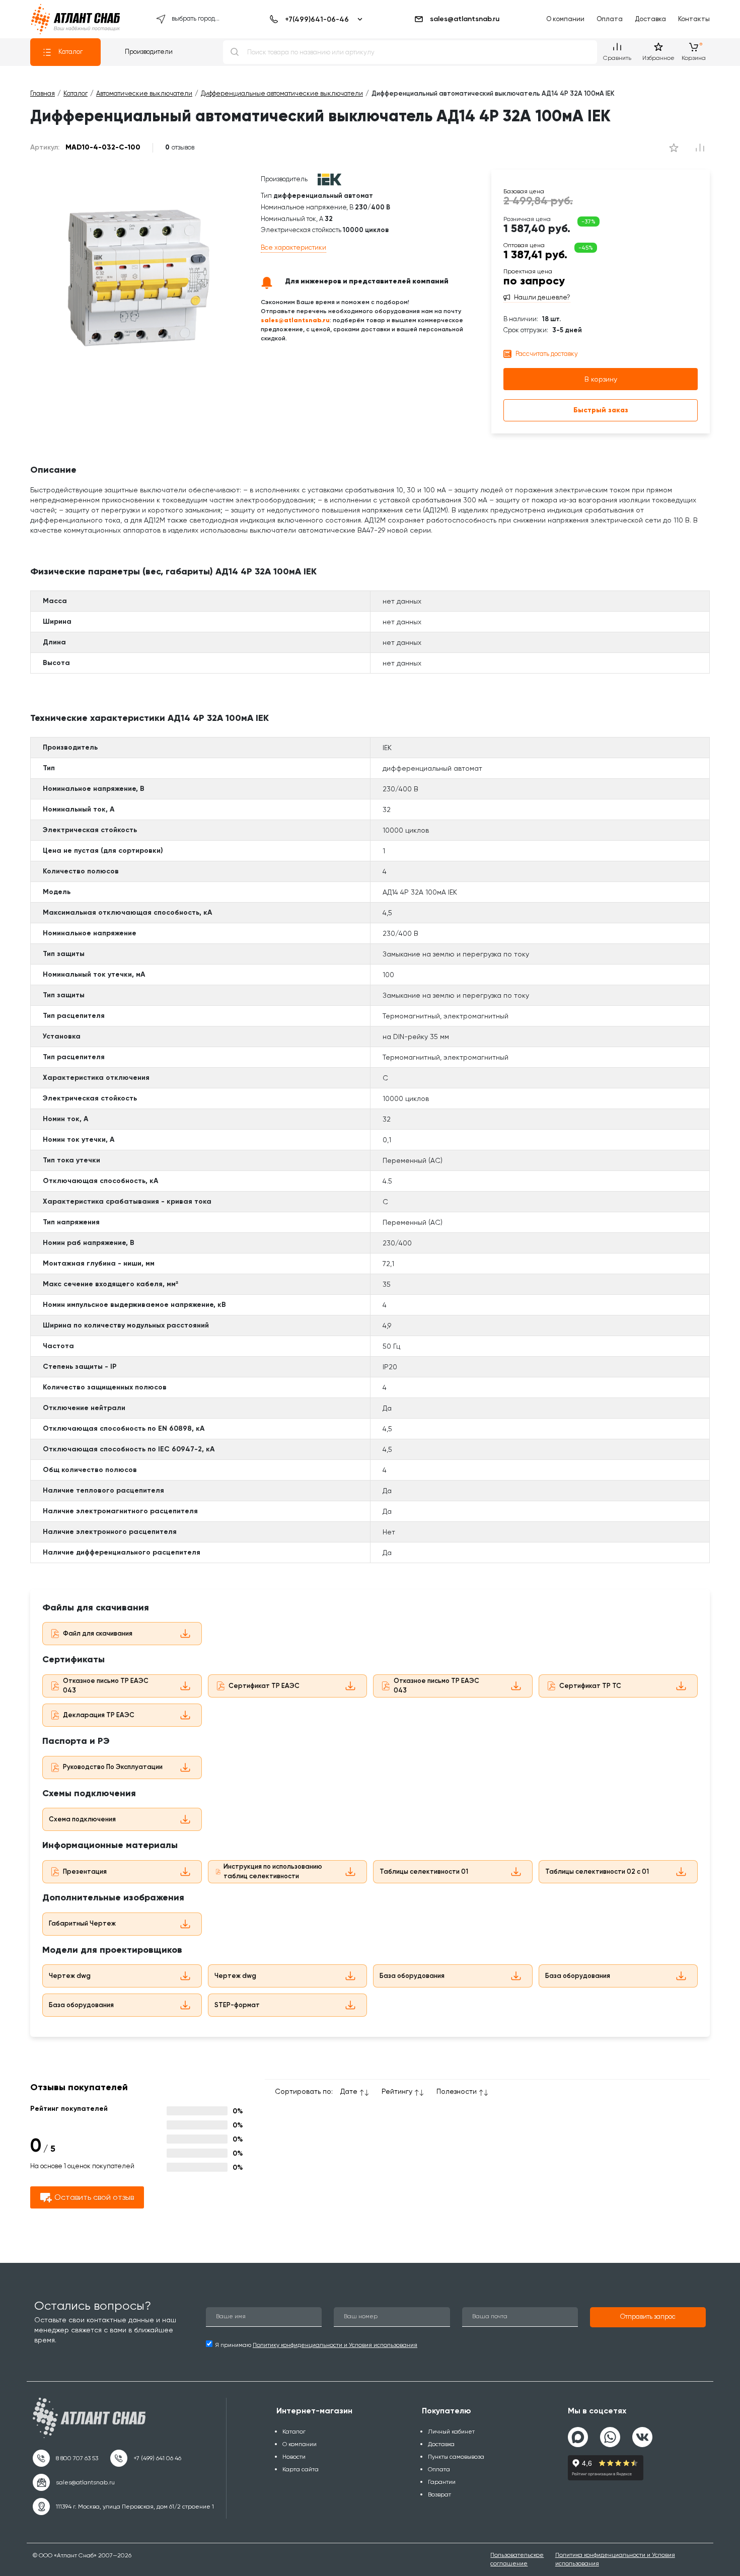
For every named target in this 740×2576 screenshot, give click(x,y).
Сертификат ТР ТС (590, 1686)
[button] (648, 2317)
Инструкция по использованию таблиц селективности (273, 1871)
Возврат (439, 2494)
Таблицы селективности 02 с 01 (597, 1871)
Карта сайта (301, 2469)
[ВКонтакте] (642, 2433)
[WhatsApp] (610, 2433)
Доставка (650, 19)
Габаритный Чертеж (82, 1923)
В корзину (601, 379)
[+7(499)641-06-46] (314, 19)
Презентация (85, 1871)
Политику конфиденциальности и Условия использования (335, 2345)
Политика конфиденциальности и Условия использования (615, 2559)
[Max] (578, 2437)
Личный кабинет (451, 2432)
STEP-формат (237, 2005)
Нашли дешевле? (542, 298)
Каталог (70, 52)
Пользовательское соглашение (517, 2559)
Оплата (610, 19)
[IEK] (329, 179)
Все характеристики (293, 247)
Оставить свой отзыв (94, 2197)
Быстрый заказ (601, 410)
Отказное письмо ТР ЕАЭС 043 (106, 1685)
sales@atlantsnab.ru (465, 19)
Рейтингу (397, 2091)
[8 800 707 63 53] (65, 2458)
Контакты (694, 19)
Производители (149, 52)
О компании (565, 19)
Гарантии (442, 2482)
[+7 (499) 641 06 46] (146, 2458)
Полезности (457, 2091)
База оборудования (412, 1976)
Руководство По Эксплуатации (113, 1767)
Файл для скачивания (98, 1633)
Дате (349, 2091)
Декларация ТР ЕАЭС (99, 1715)
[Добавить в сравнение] (674, 148)
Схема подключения (82, 1819)
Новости (294, 2457)
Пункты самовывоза (456, 2457)
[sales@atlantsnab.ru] (74, 2482)
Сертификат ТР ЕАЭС (264, 1686)
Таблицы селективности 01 (424, 1871)
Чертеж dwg (70, 1976)
